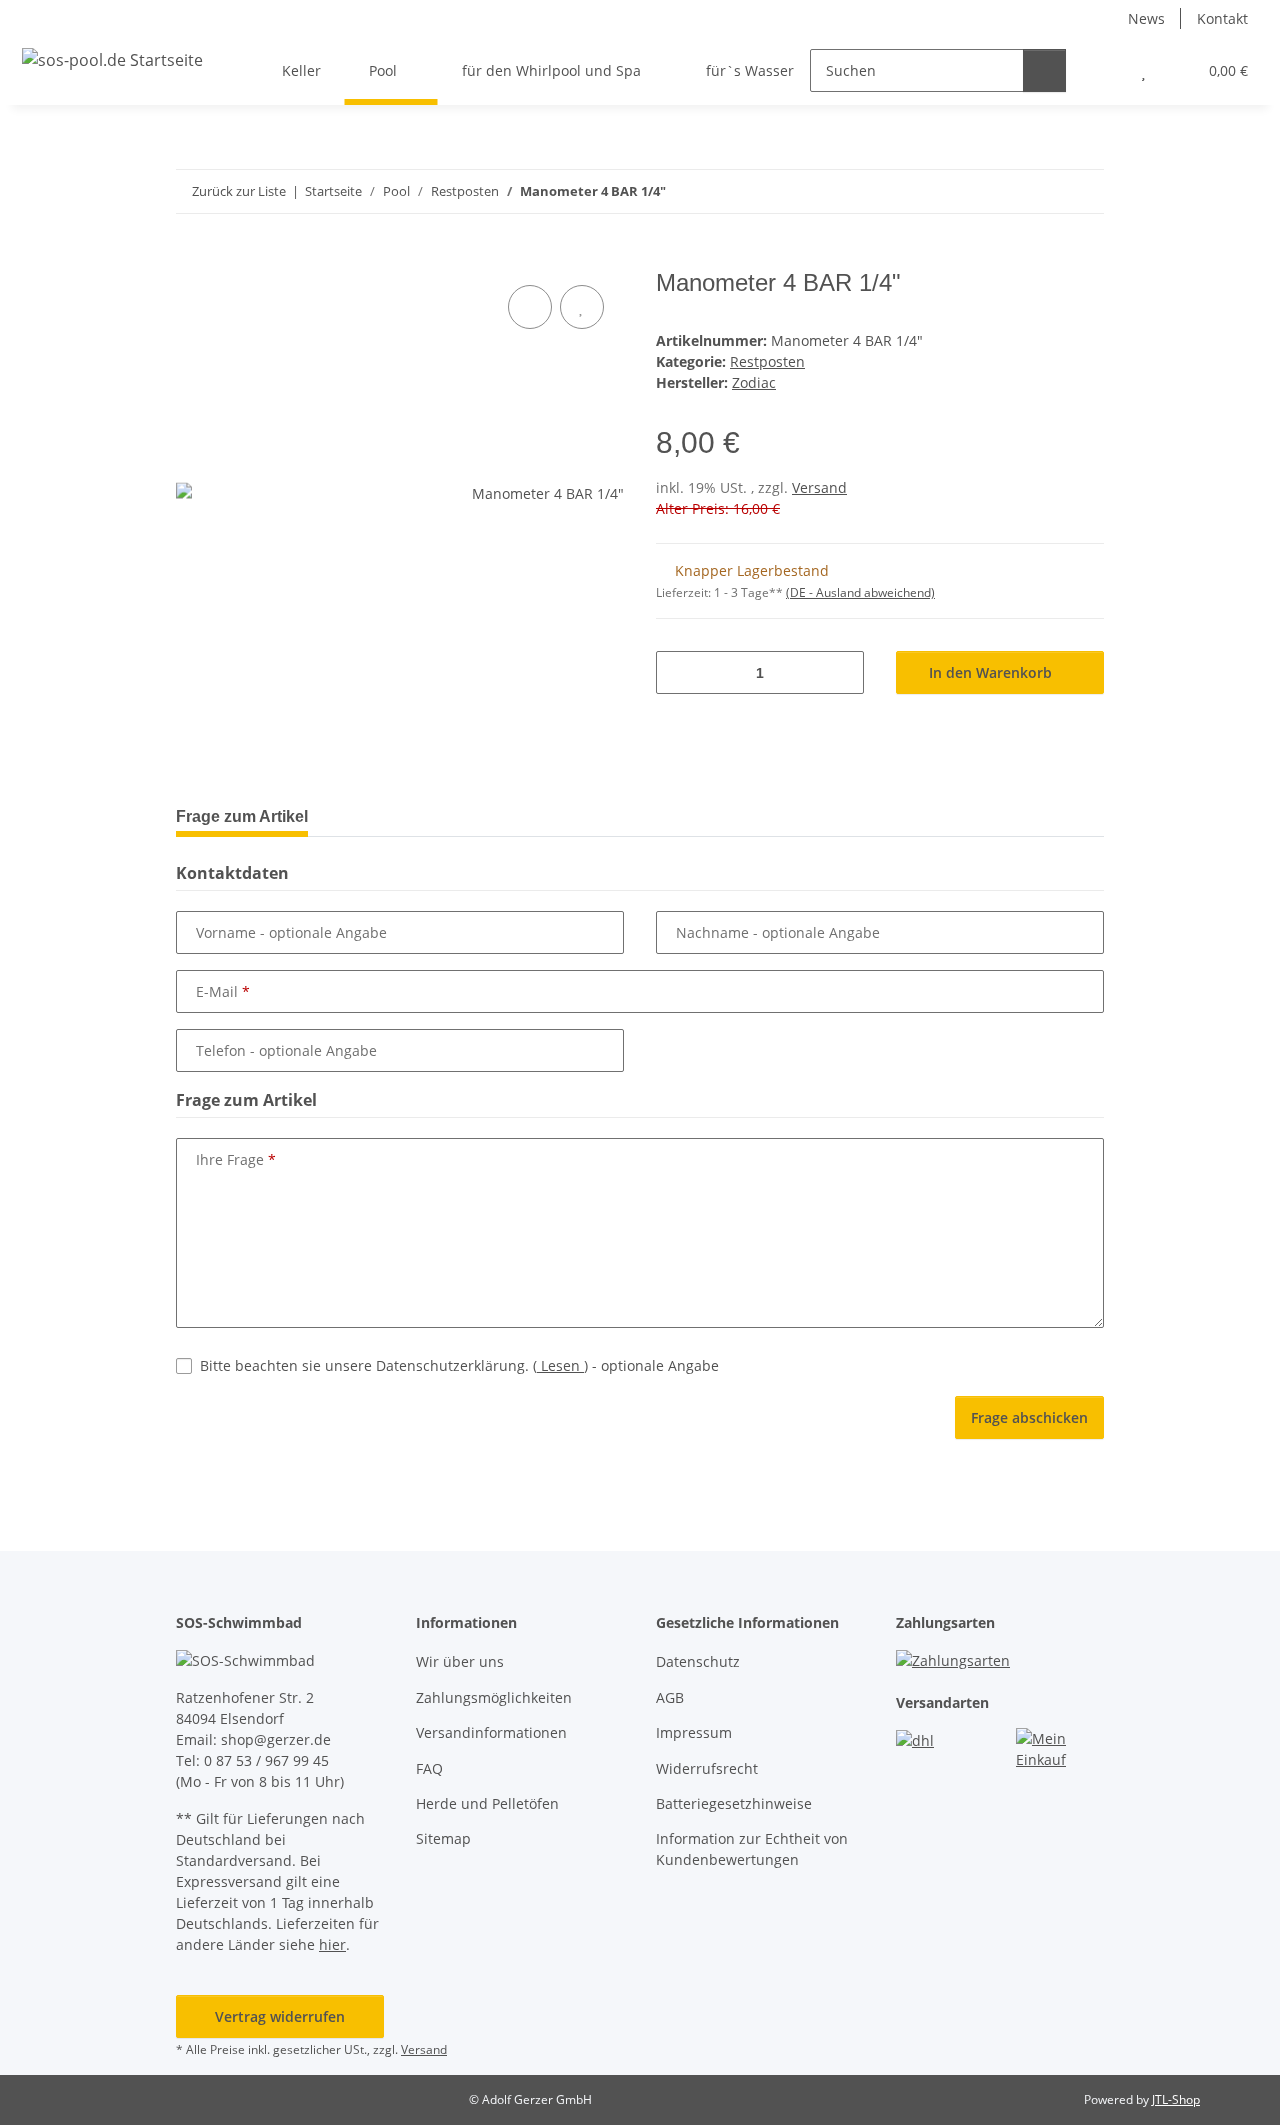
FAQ (429, 1768)
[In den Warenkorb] (192, 258)
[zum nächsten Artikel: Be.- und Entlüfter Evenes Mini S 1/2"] (1082, 191)
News (1146, 18)
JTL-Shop (1176, 2099)
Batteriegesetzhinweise (734, 1803)
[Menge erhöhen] (841, 672)
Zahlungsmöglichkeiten (494, 1697)
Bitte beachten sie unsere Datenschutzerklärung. (459, 1365)
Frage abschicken (1029, 1417)
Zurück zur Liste (239, 191)
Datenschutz (698, 1661)
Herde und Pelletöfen (487, 1803)
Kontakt (1222, 18)
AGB (670, 1697)
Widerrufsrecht (707, 1768)
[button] (1103, 70)
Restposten (767, 361)
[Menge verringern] (678, 672)
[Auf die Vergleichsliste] (530, 307)
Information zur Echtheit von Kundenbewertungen (752, 1849)
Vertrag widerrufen (280, 2016)
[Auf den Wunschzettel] (582, 307)
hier (332, 1944)
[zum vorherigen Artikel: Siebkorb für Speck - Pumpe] (1039, 191)
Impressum (694, 1732)
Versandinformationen (491, 1732)
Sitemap (443, 1838)
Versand (819, 487)
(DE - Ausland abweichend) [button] (860, 592)
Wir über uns (460, 1661)
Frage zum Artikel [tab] (242, 816)
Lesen (560, 1365)
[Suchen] (1044, 70)
